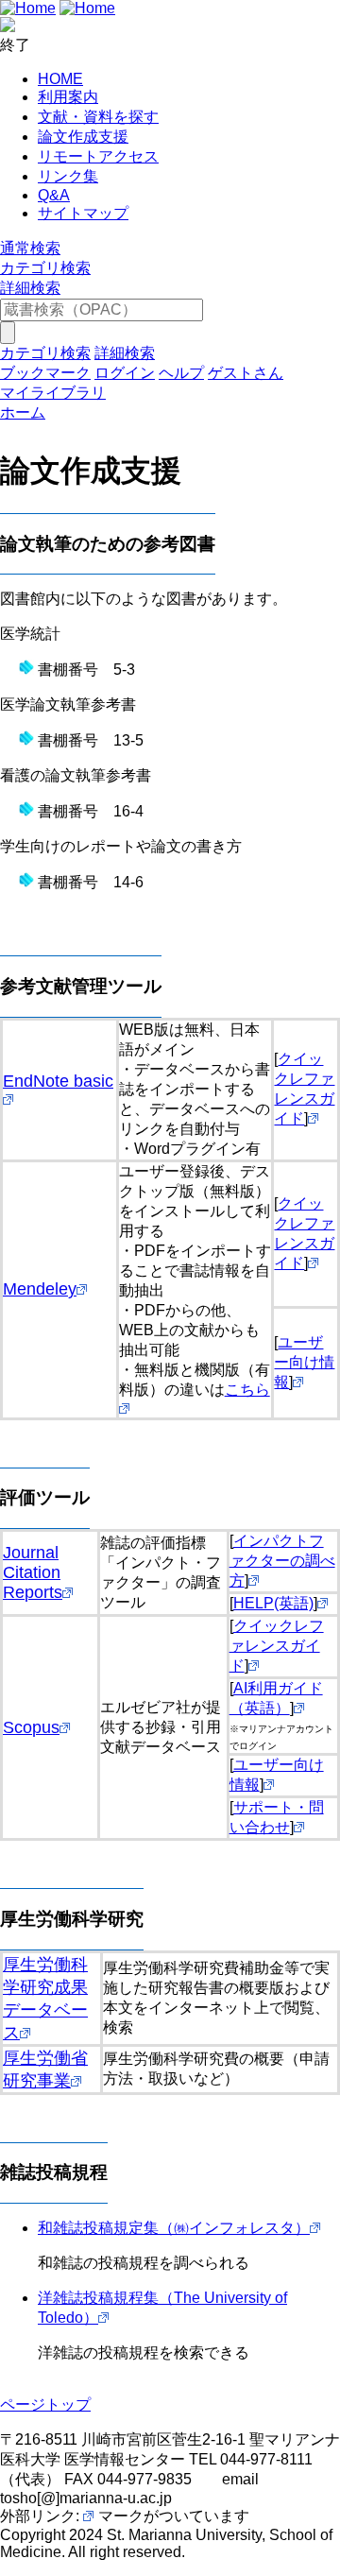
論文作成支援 (83, 137)
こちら (247, 1390)
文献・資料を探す (98, 117)
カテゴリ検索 (45, 268)
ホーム (23, 412)
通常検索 (30, 248)
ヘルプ (181, 373)
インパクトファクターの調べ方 (282, 1561)
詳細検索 (30, 288)
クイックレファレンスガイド (277, 1646)
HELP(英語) (273, 1603)
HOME (60, 79)
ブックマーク (45, 373)
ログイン (125, 373)
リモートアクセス (98, 156)
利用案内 (68, 97)
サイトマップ (83, 213)
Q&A (54, 195)
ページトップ (45, 2404)
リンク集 (68, 176)
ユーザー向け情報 (304, 1362)
